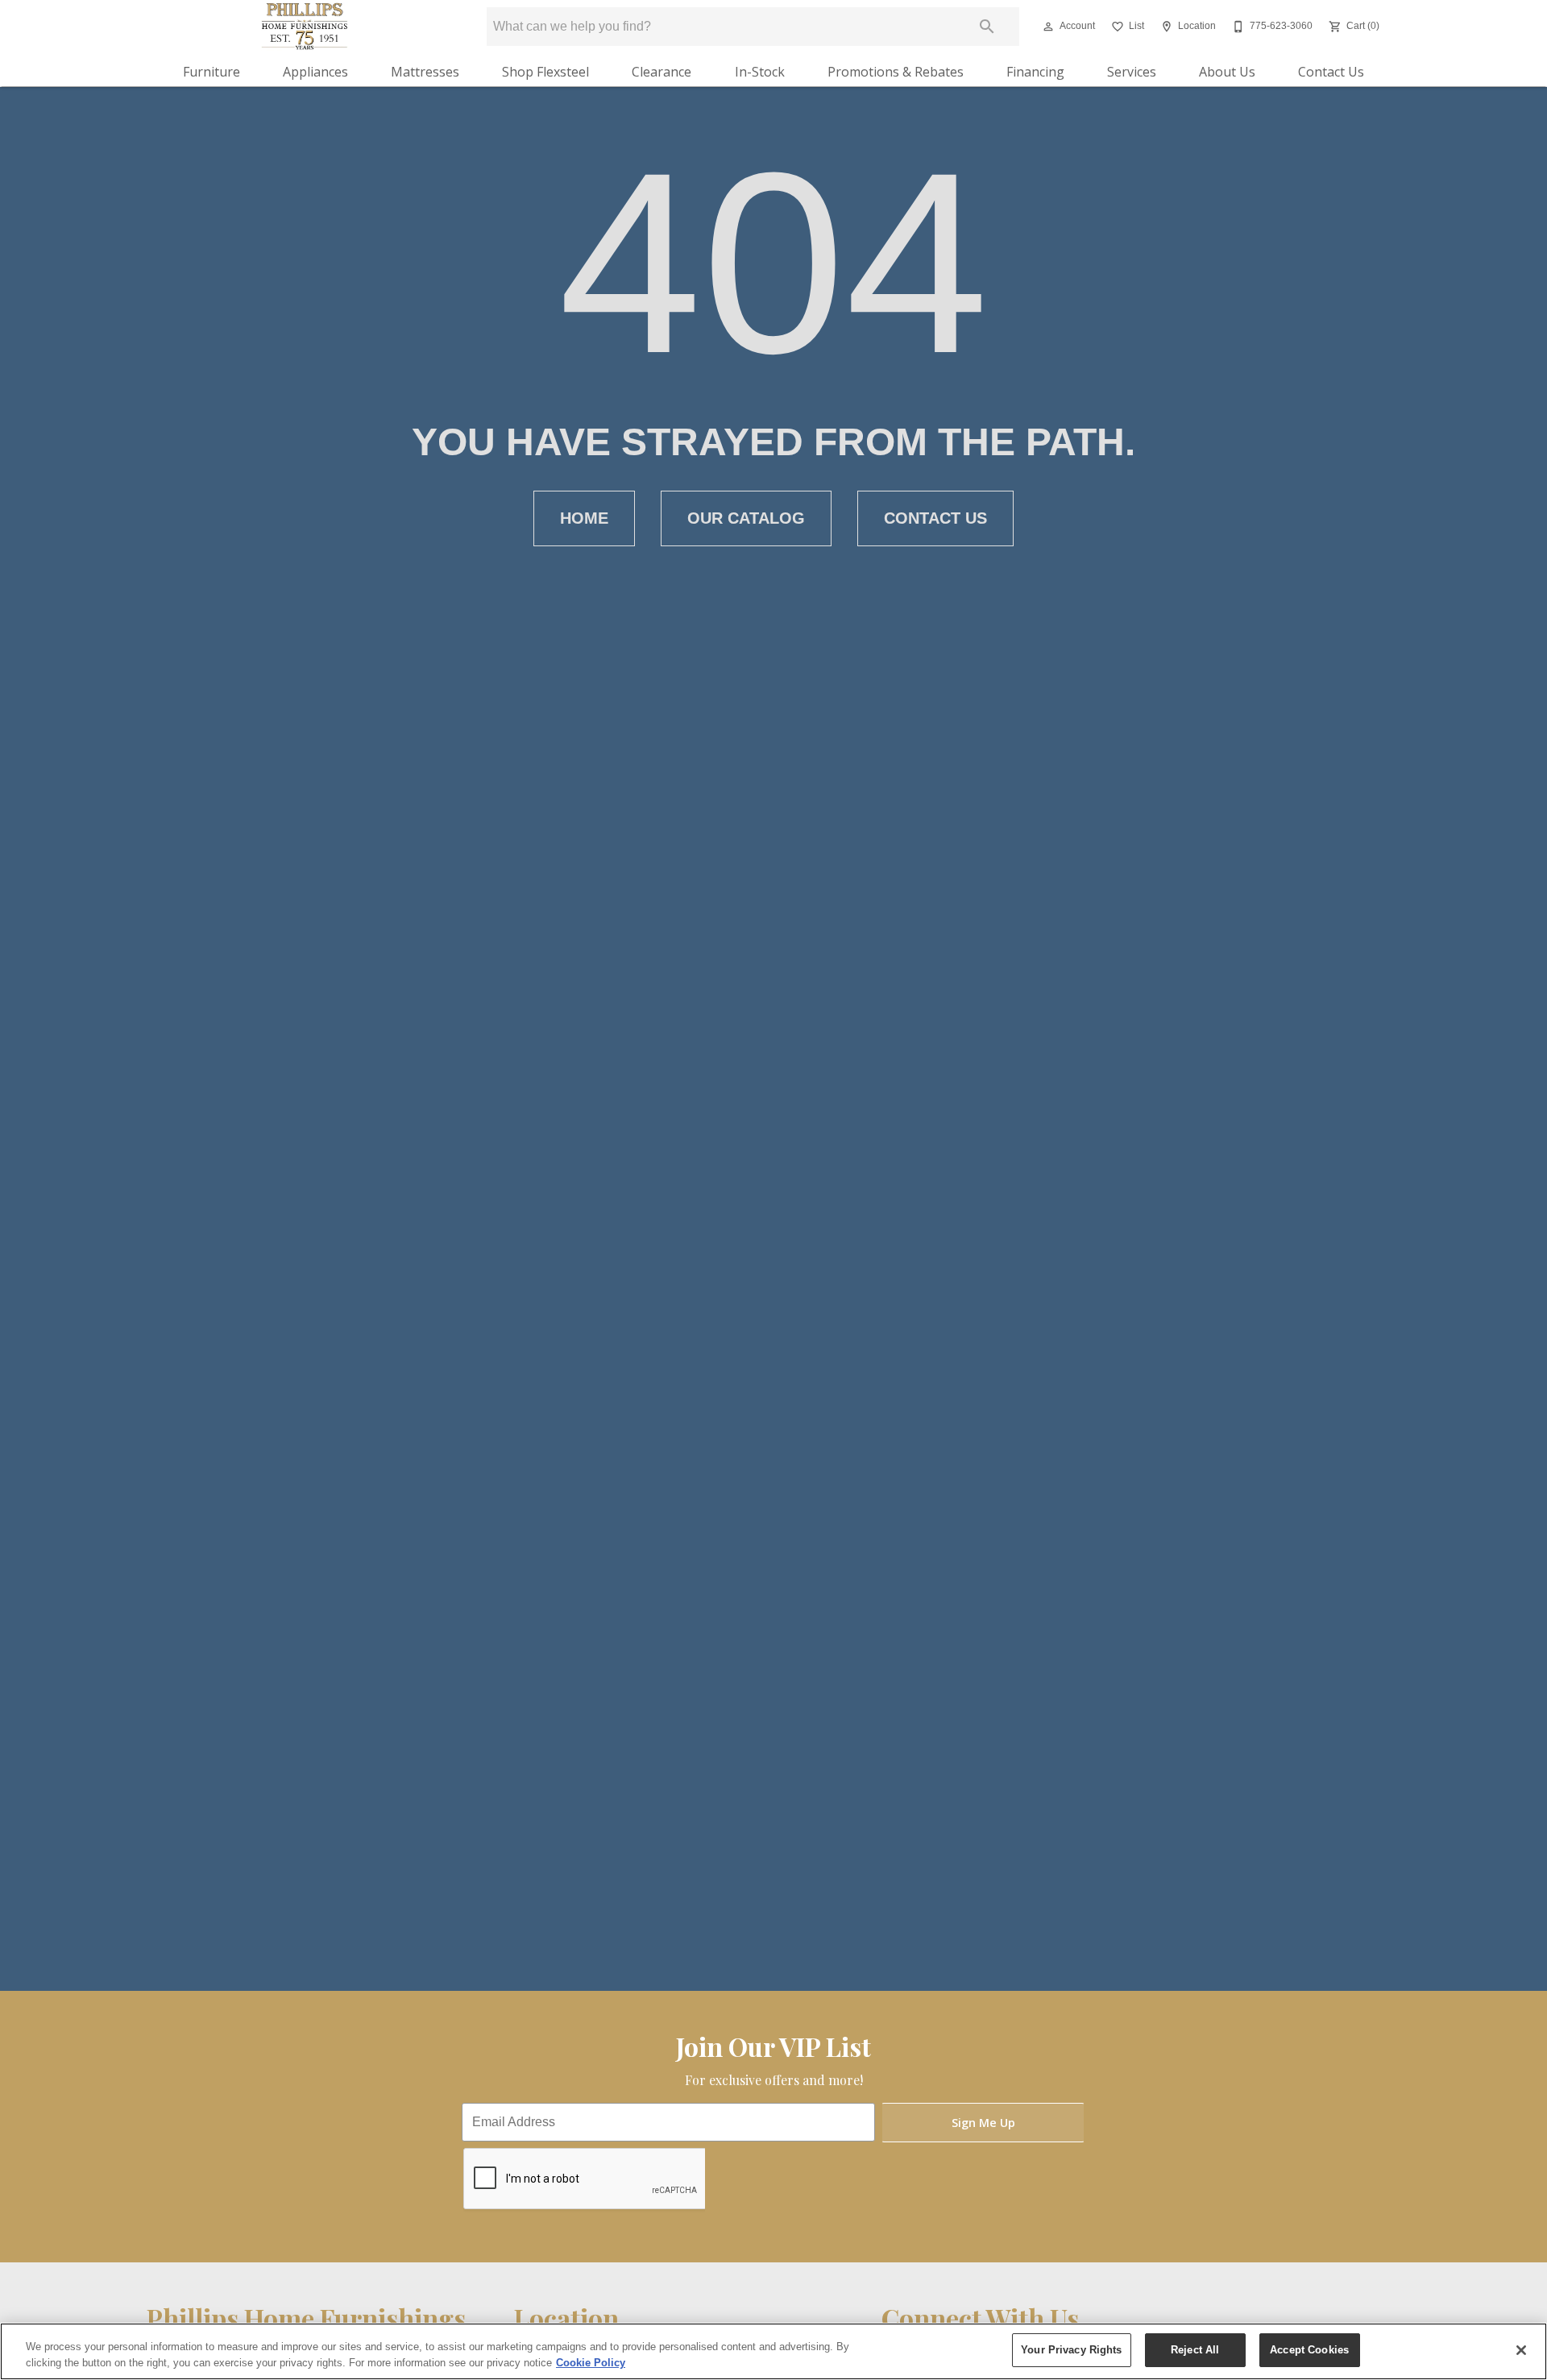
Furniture (212, 72)
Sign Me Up (983, 2123)
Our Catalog (746, 518)
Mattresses (425, 72)
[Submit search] (987, 27)
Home (584, 518)
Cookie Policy (591, 2363)
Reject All (1195, 2350)
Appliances (315, 72)
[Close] (1521, 2350)
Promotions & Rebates (896, 72)
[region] (773, 2351)
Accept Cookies (1309, 2350)
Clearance (662, 72)
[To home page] (305, 27)
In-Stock (760, 72)
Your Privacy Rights (1071, 2350)
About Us (1227, 72)
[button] (1048, 27)
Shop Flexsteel (545, 72)
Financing (1035, 72)
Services (1132, 72)
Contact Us (1331, 72)
